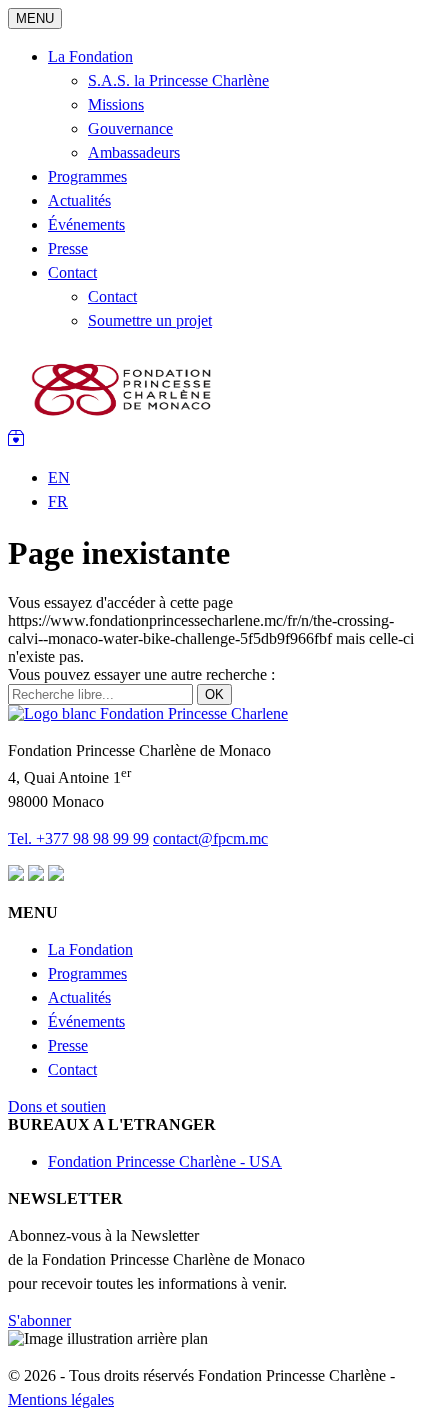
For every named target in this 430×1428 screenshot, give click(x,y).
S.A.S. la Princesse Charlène (178, 80)
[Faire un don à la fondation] (16, 440)
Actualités (79, 200)
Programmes (87, 176)
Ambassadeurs (134, 152)
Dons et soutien (57, 1106)
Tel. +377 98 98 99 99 (78, 838)
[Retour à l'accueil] (124, 420)
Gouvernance (130, 128)
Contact (72, 272)
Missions (116, 104)
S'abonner (39, 1320)
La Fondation (90, 56)
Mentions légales (61, 1399)
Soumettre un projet (150, 320)
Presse (68, 248)
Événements (86, 224)
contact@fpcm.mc (210, 838)
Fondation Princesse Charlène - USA (165, 1161)
